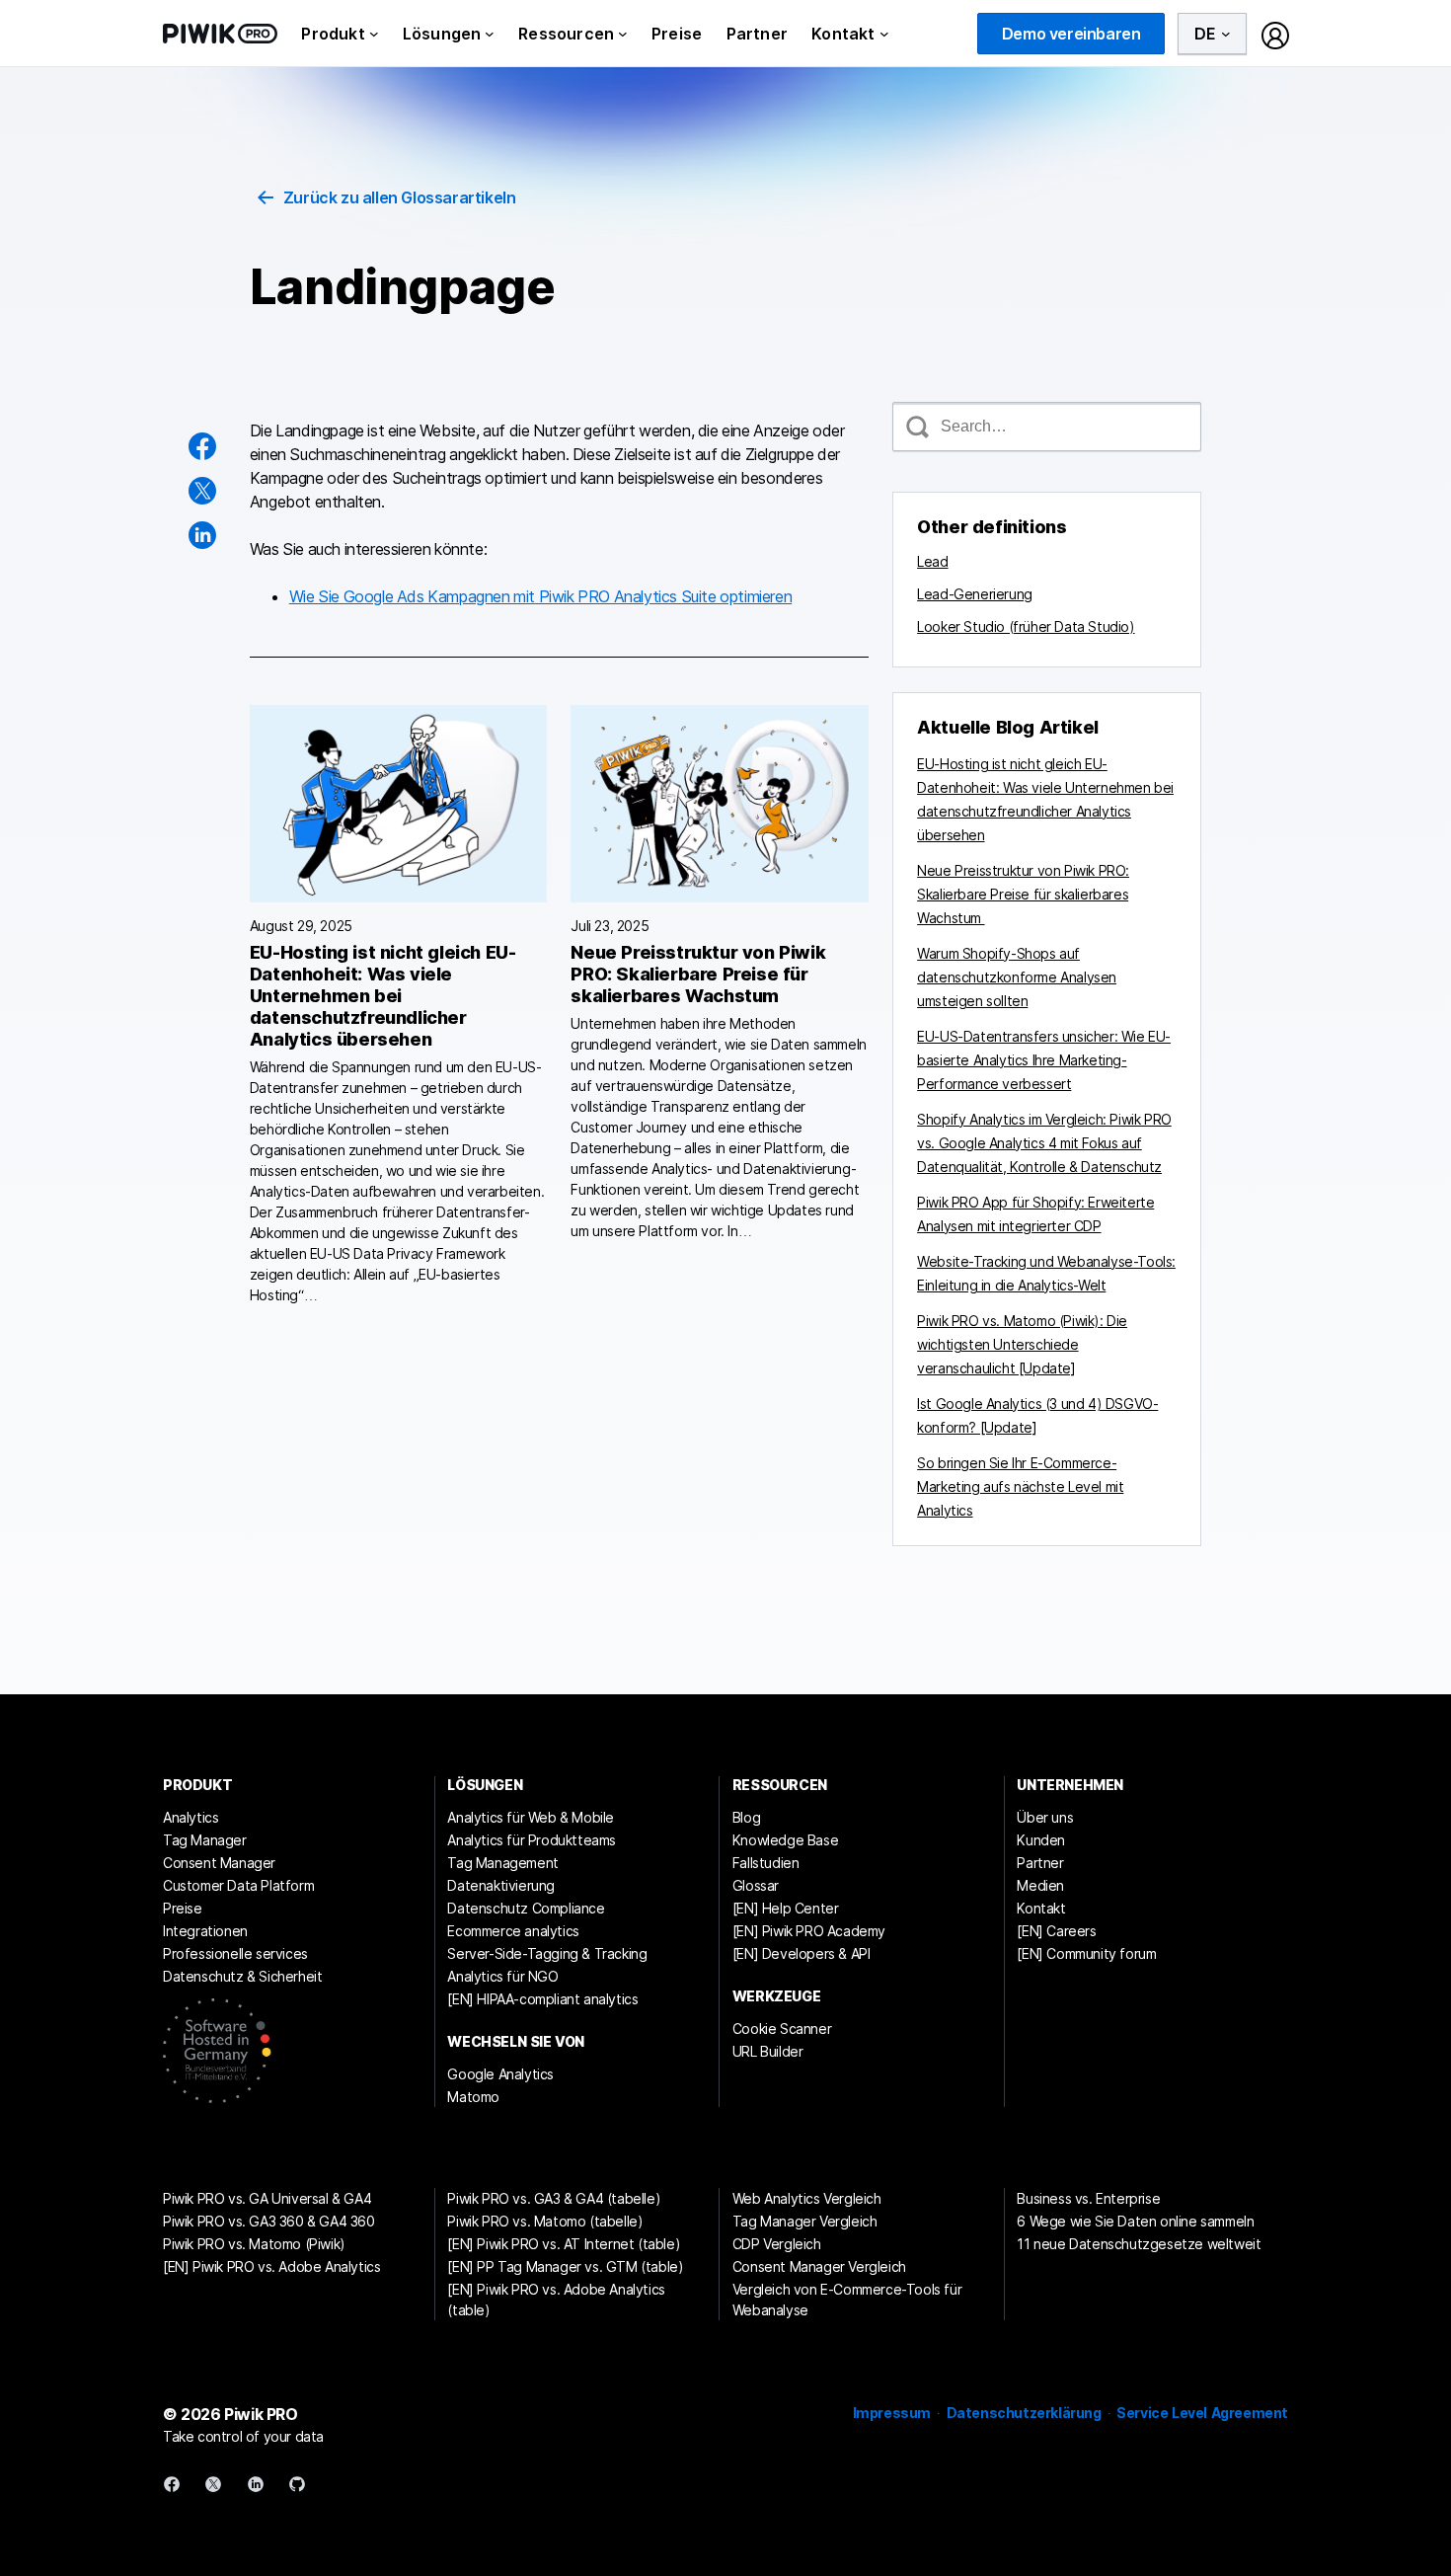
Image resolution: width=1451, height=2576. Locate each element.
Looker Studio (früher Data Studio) (1026, 626)
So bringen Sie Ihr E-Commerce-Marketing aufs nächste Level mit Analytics (1020, 1486)
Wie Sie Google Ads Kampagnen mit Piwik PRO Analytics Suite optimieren (540, 596)
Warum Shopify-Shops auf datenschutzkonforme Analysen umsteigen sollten (1017, 977)
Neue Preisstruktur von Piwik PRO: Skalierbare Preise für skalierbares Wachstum (698, 974)
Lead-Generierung (975, 594)
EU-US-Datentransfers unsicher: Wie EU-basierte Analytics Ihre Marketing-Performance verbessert (1044, 1060)
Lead (932, 561)
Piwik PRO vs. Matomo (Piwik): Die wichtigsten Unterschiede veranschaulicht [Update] (1022, 1344)
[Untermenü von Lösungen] (490, 34)
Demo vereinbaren (1071, 34)
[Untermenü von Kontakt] (884, 34)
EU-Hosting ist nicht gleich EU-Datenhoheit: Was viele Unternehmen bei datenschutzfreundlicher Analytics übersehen (383, 996)
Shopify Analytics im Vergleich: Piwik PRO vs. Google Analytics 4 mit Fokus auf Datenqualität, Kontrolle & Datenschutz (1044, 1143)
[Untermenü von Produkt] (374, 34)
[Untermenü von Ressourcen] (623, 34)
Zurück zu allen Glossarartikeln (400, 197)
